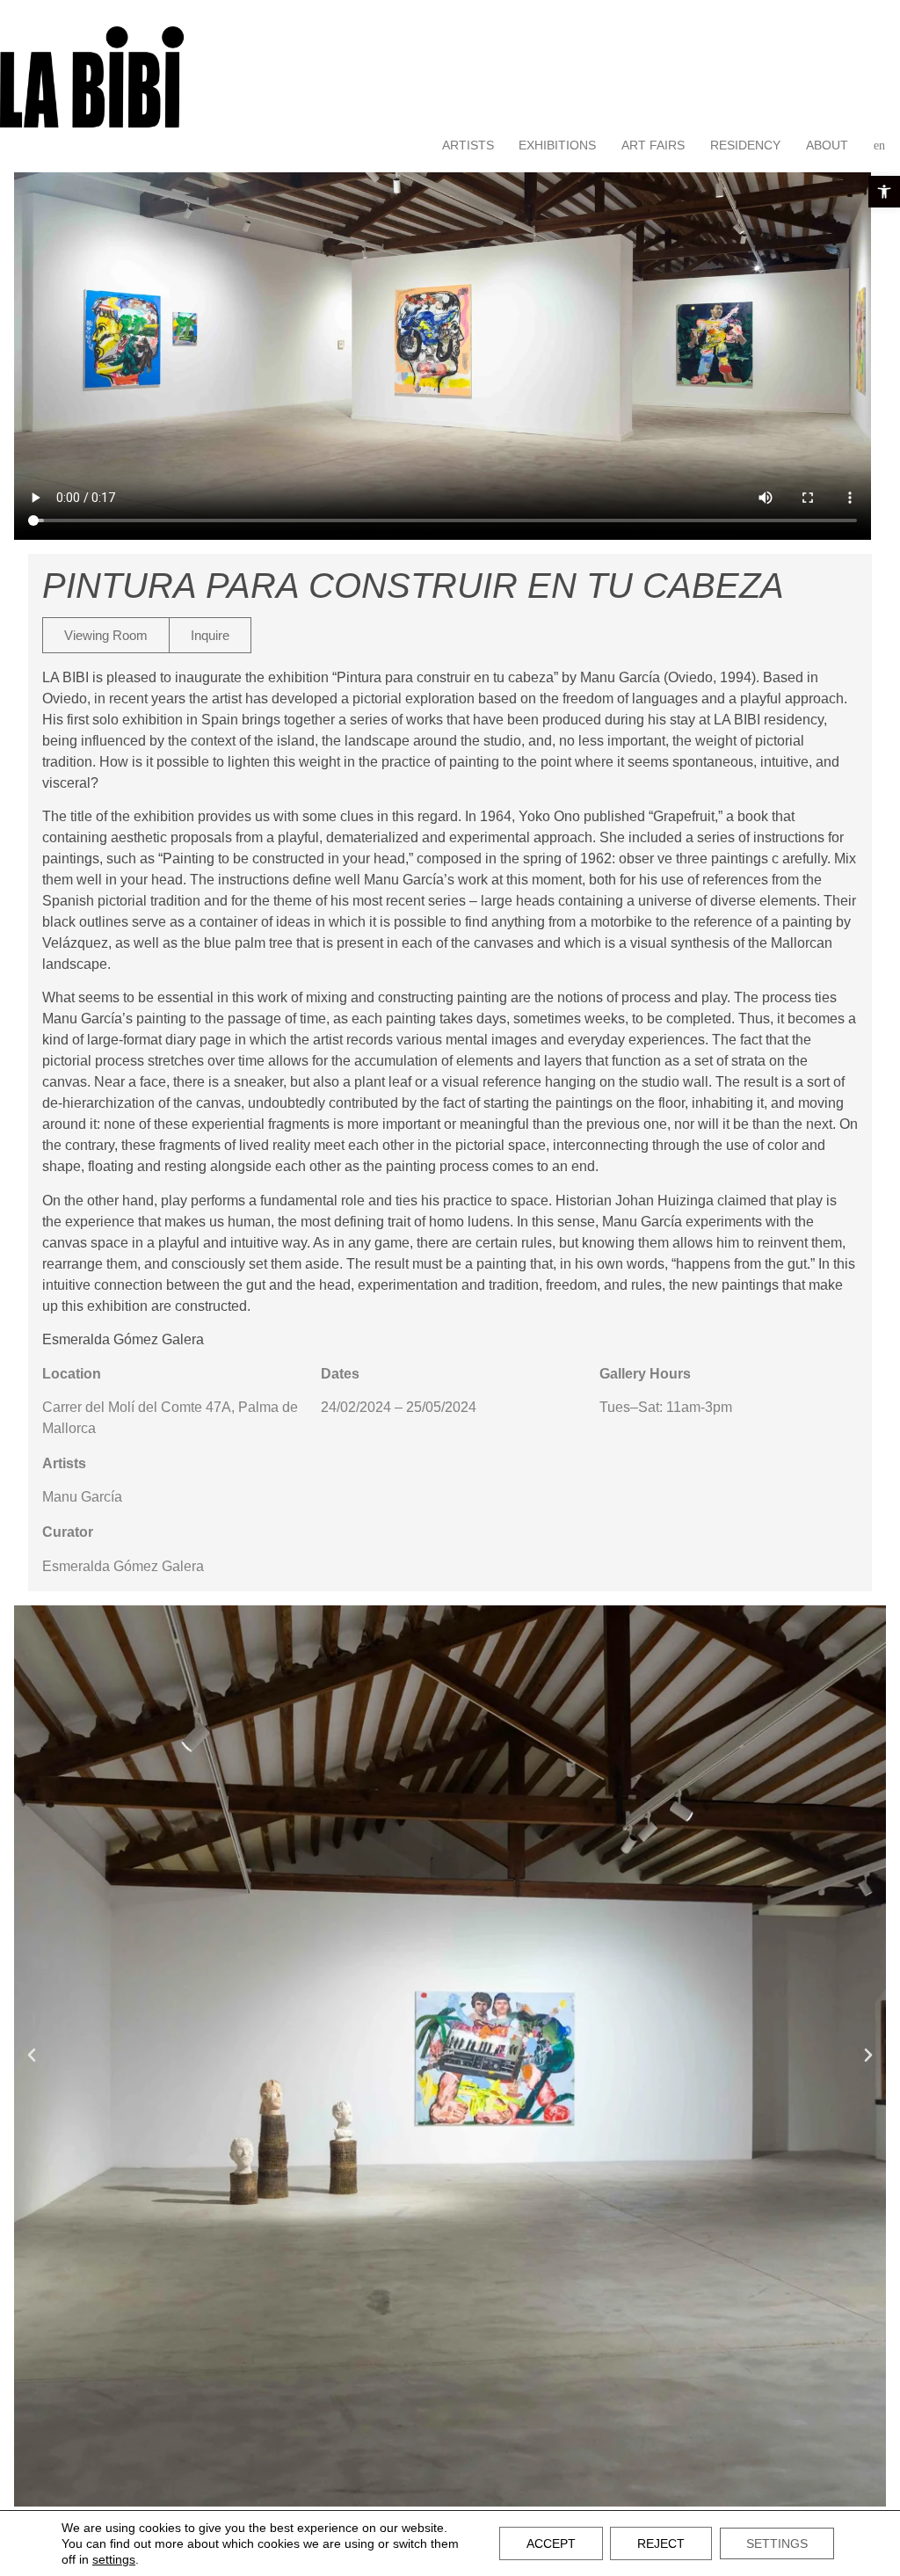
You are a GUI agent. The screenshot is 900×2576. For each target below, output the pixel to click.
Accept (551, 2543)
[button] (884, 192)
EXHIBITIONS (557, 145)
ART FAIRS (653, 145)
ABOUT (827, 145)
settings (114, 2559)
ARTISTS (468, 145)
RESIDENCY (745, 145)
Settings (777, 2543)
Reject (661, 2543)
